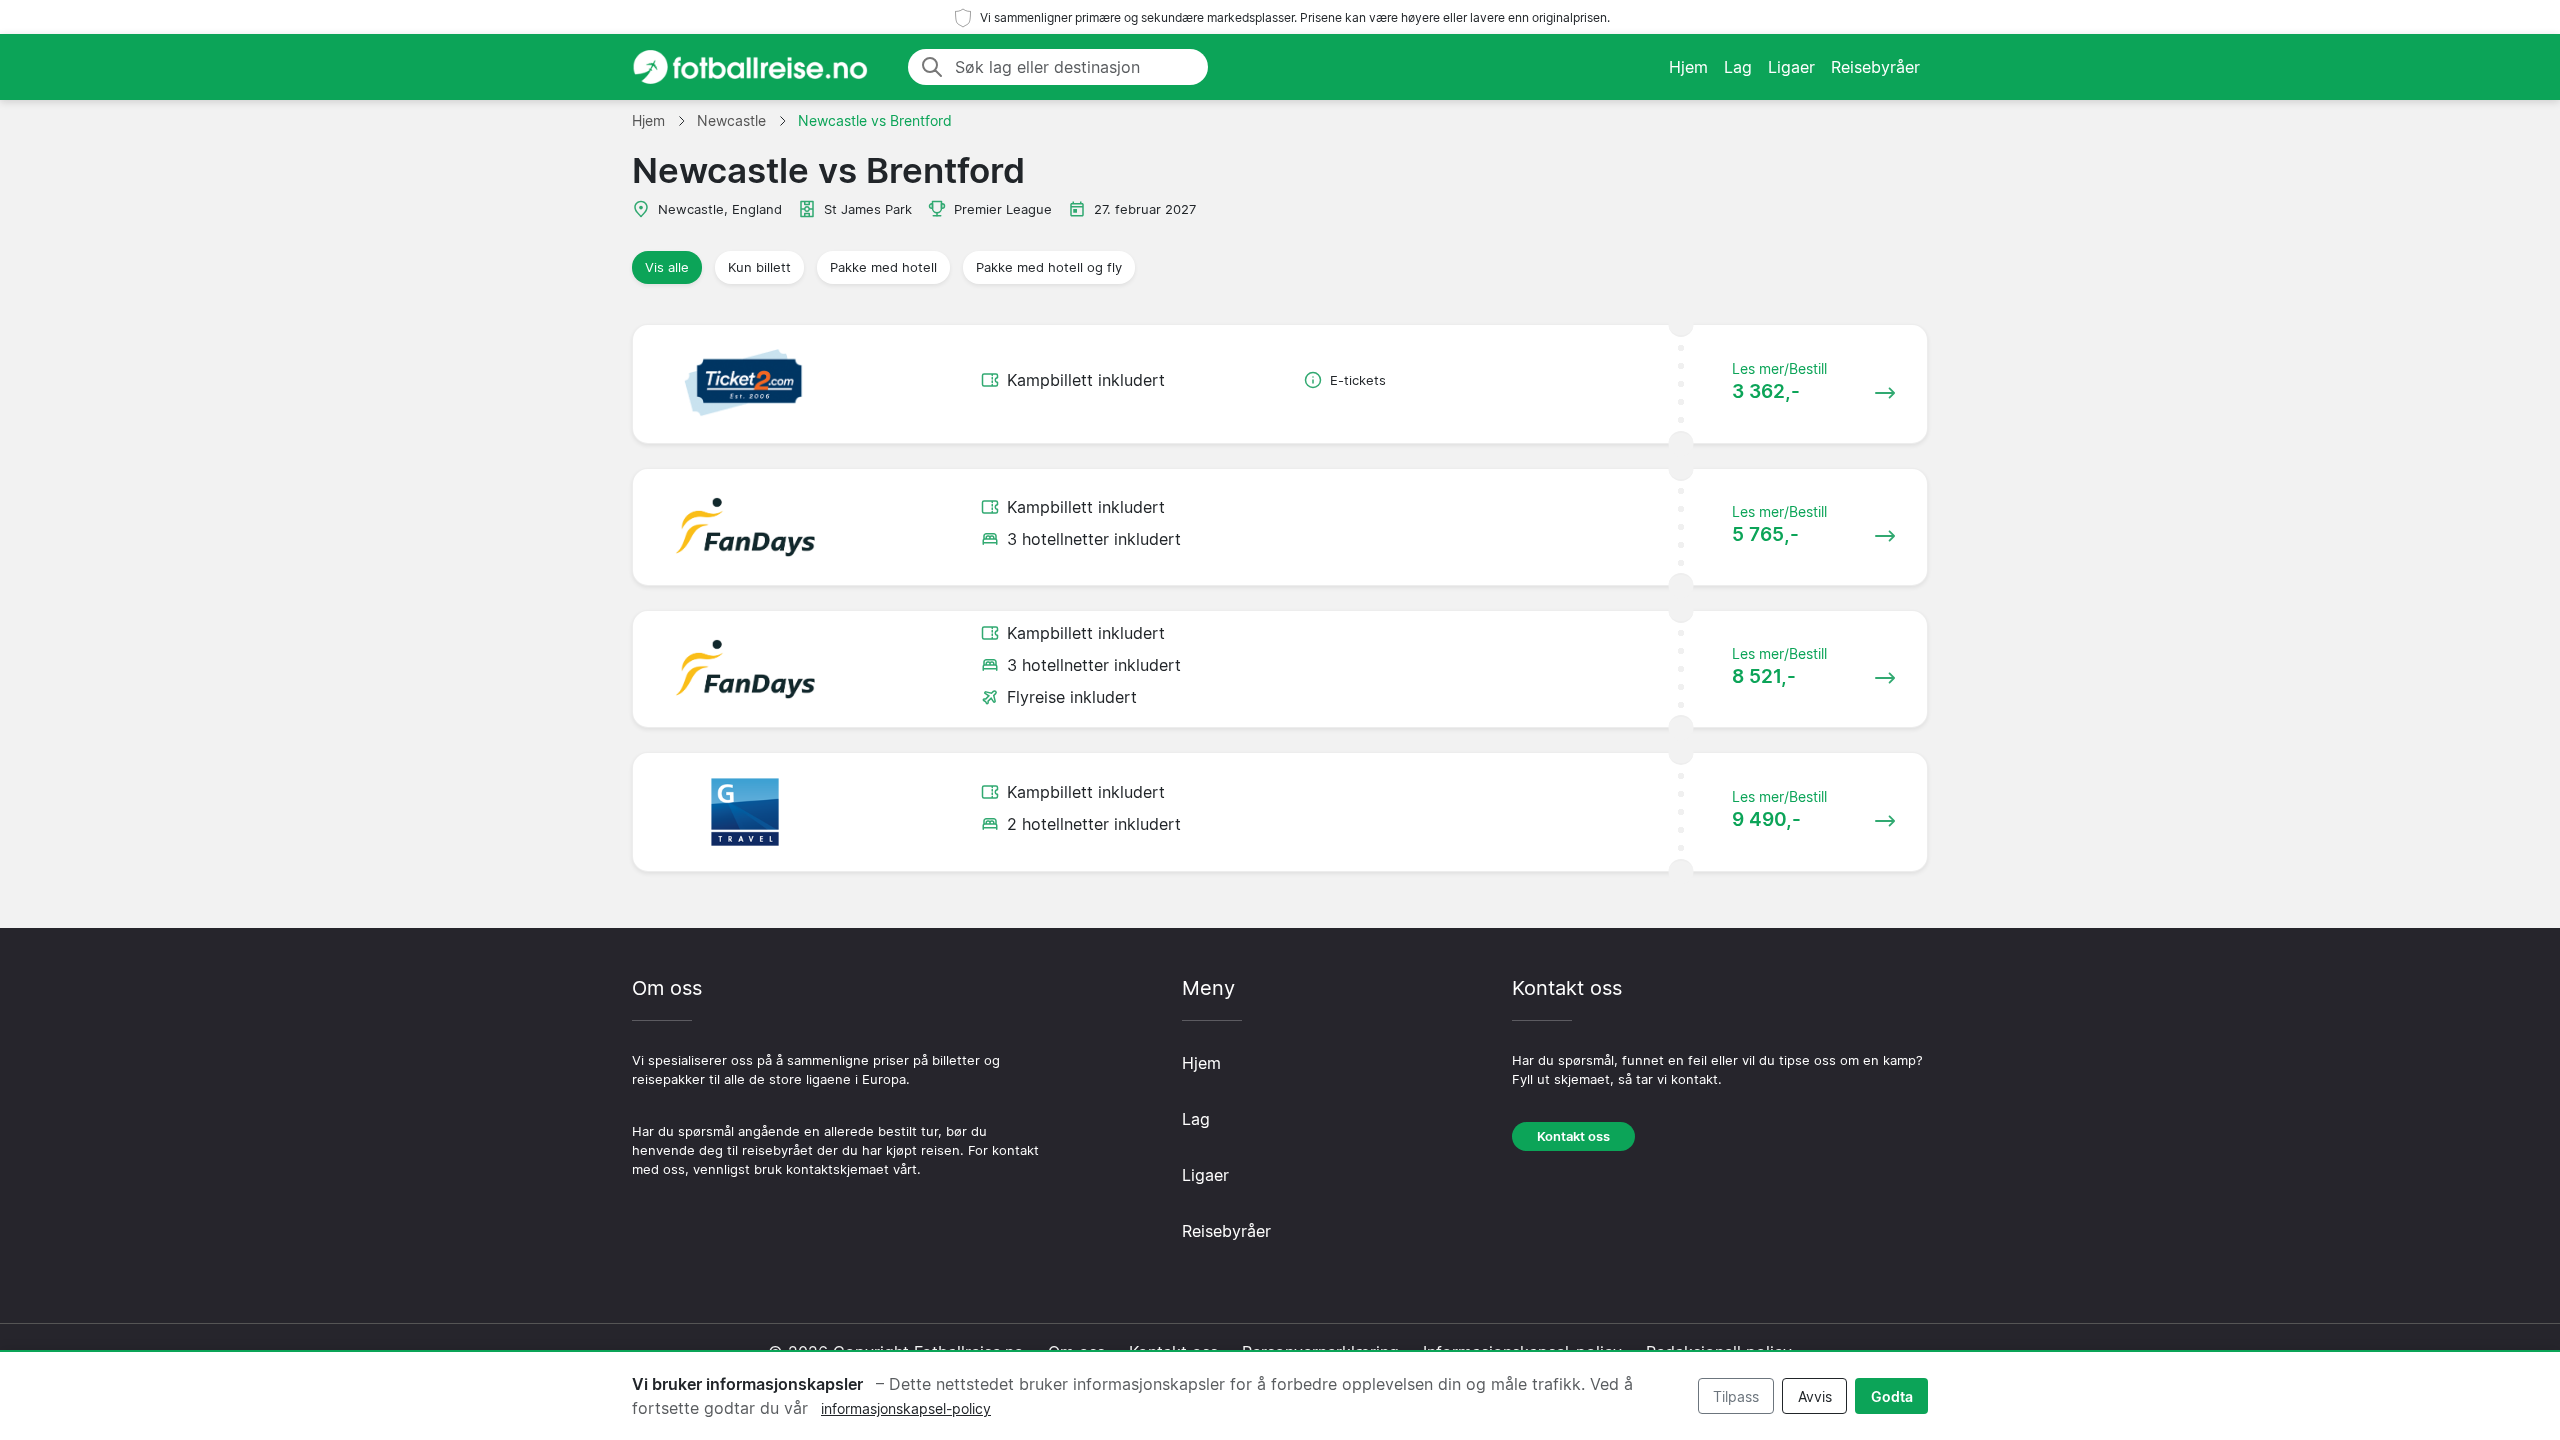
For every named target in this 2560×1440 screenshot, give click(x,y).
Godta (1892, 1396)
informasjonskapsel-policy (906, 1408)
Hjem (1688, 67)
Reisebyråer (1875, 67)
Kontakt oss (1573, 1136)
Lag (1738, 67)
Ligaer (1791, 67)
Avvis (1815, 1396)
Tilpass (1736, 1396)
